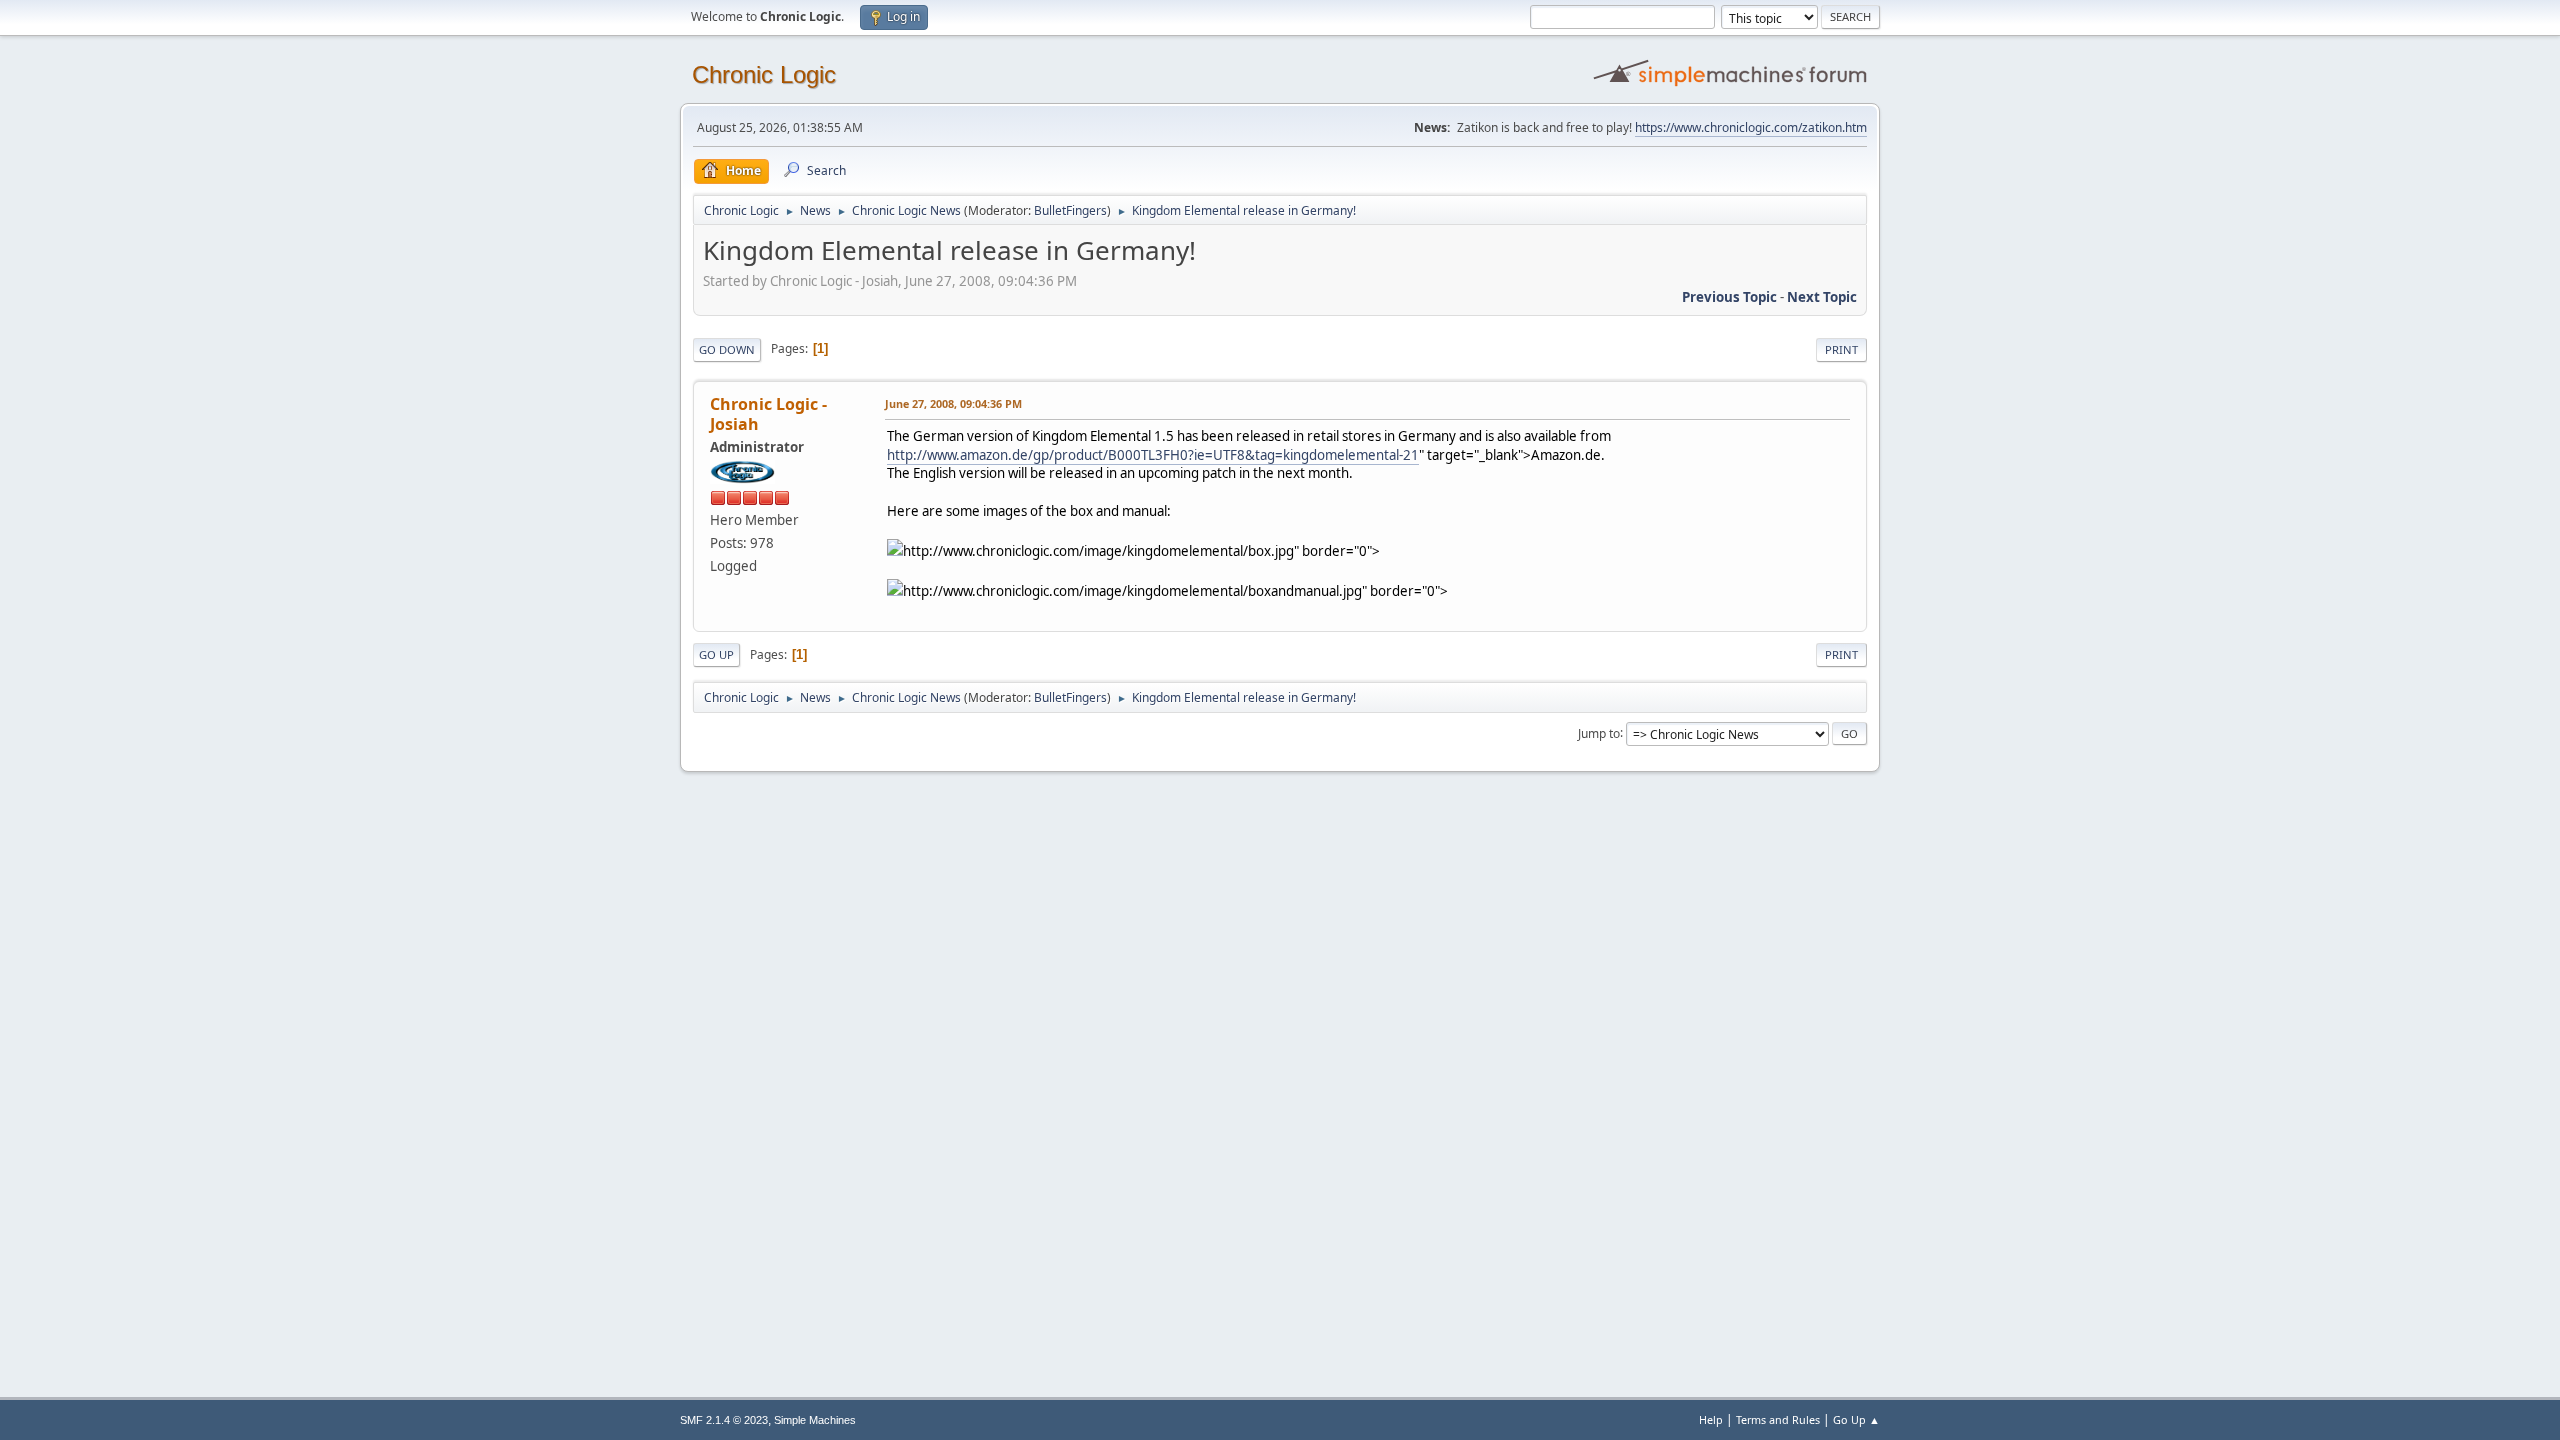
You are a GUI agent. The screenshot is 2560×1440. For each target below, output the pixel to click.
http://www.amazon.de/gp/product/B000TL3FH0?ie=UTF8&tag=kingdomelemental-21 (1153, 455)
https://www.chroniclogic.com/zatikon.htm (1751, 127)
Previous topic (1729, 297)
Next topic (1822, 297)
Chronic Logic (764, 74)
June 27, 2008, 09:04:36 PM (953, 403)
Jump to (1599, 732)
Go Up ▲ (1856, 1419)
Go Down (727, 349)
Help (1711, 1419)
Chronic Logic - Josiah (768, 414)
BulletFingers (1070, 210)
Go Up (716, 654)
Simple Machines (815, 1420)
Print (1841, 349)
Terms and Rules (1778, 1419)
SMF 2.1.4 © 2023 (724, 1420)
